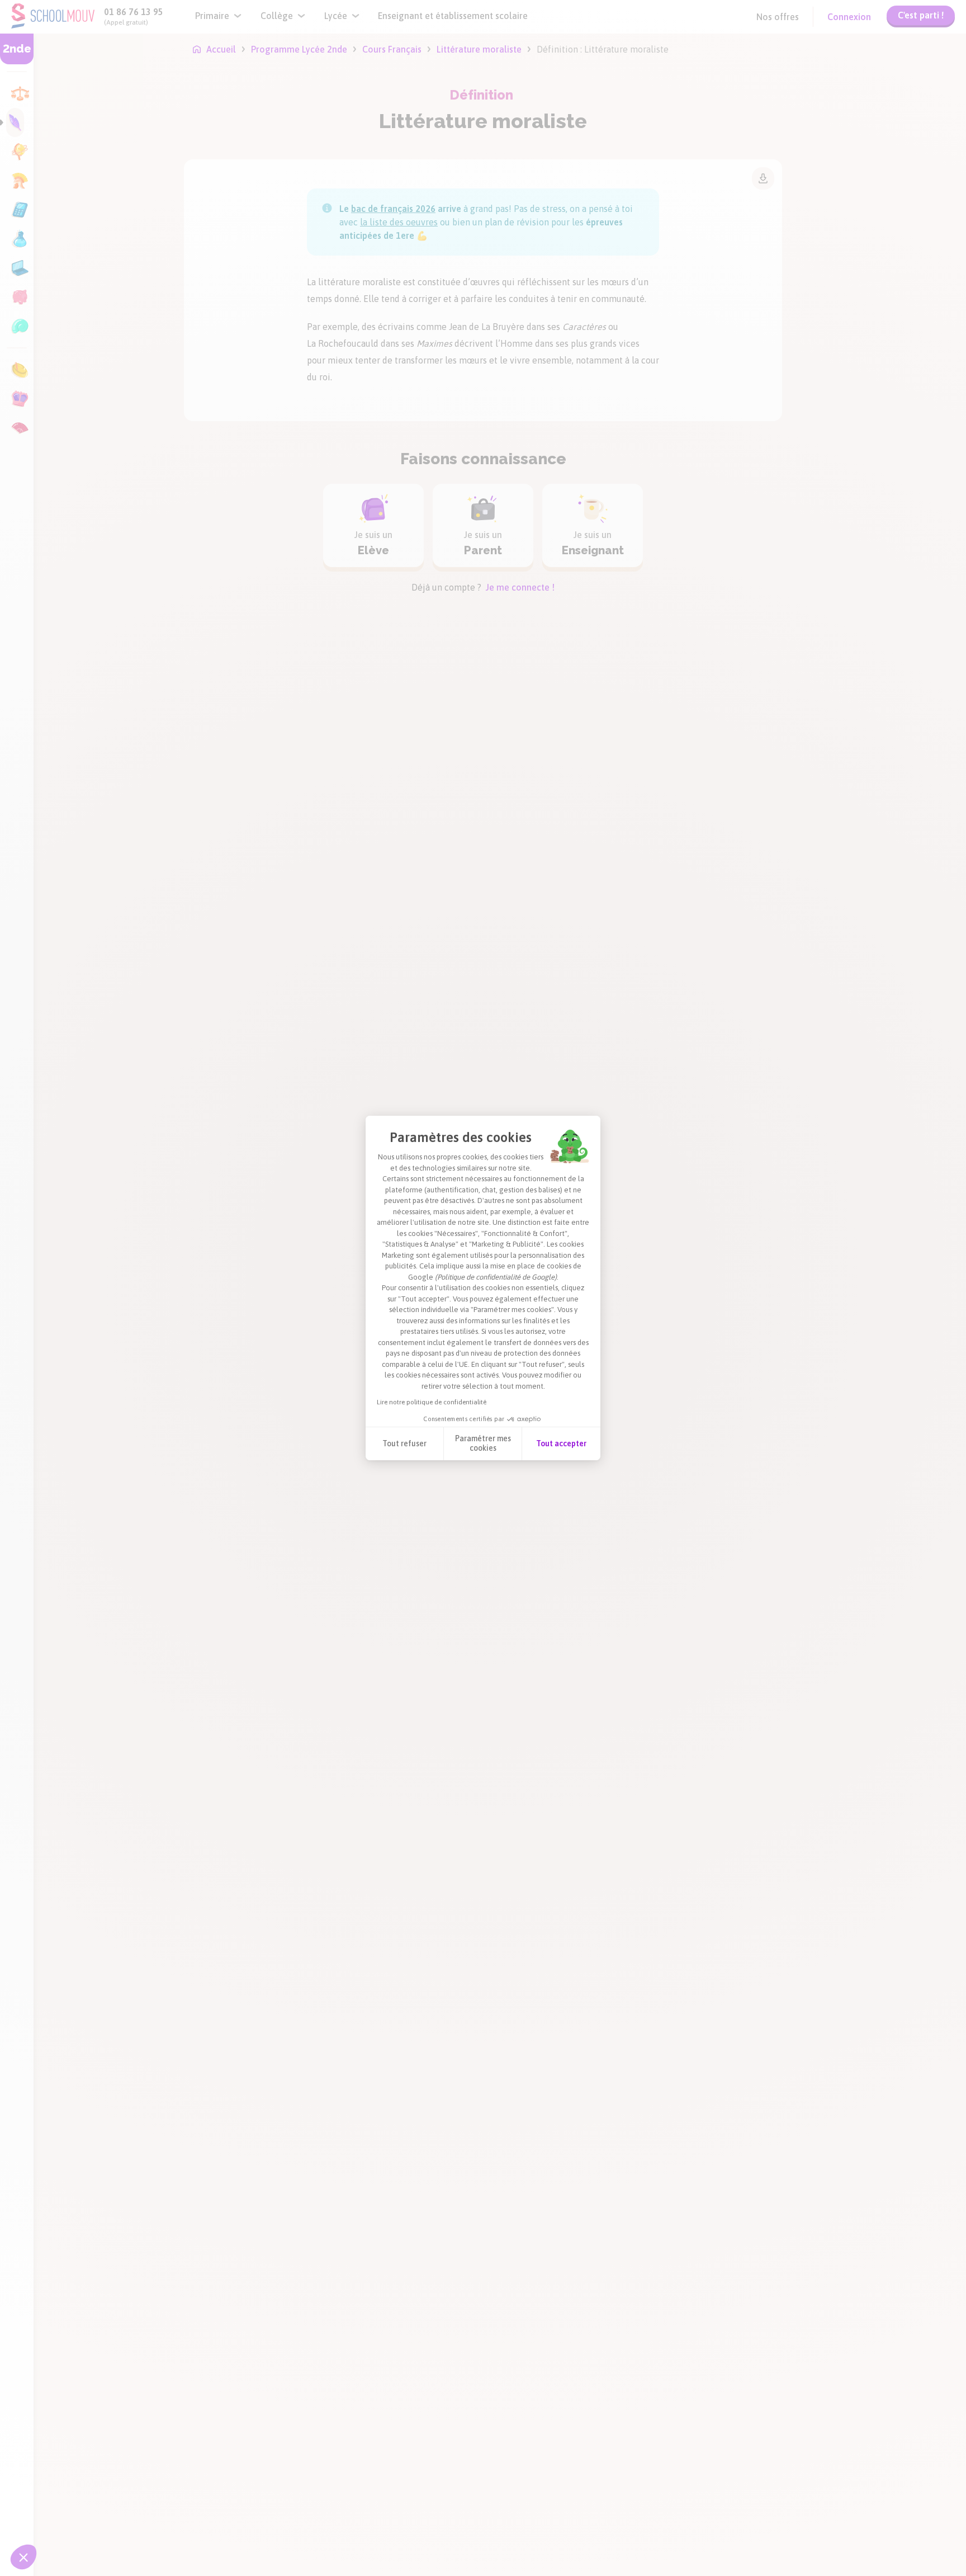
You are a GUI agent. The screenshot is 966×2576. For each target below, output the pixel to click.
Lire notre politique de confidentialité (432, 1402)
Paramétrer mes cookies (483, 1443)
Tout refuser (404, 1443)
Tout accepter (561, 1443)
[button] (23, 2557)
